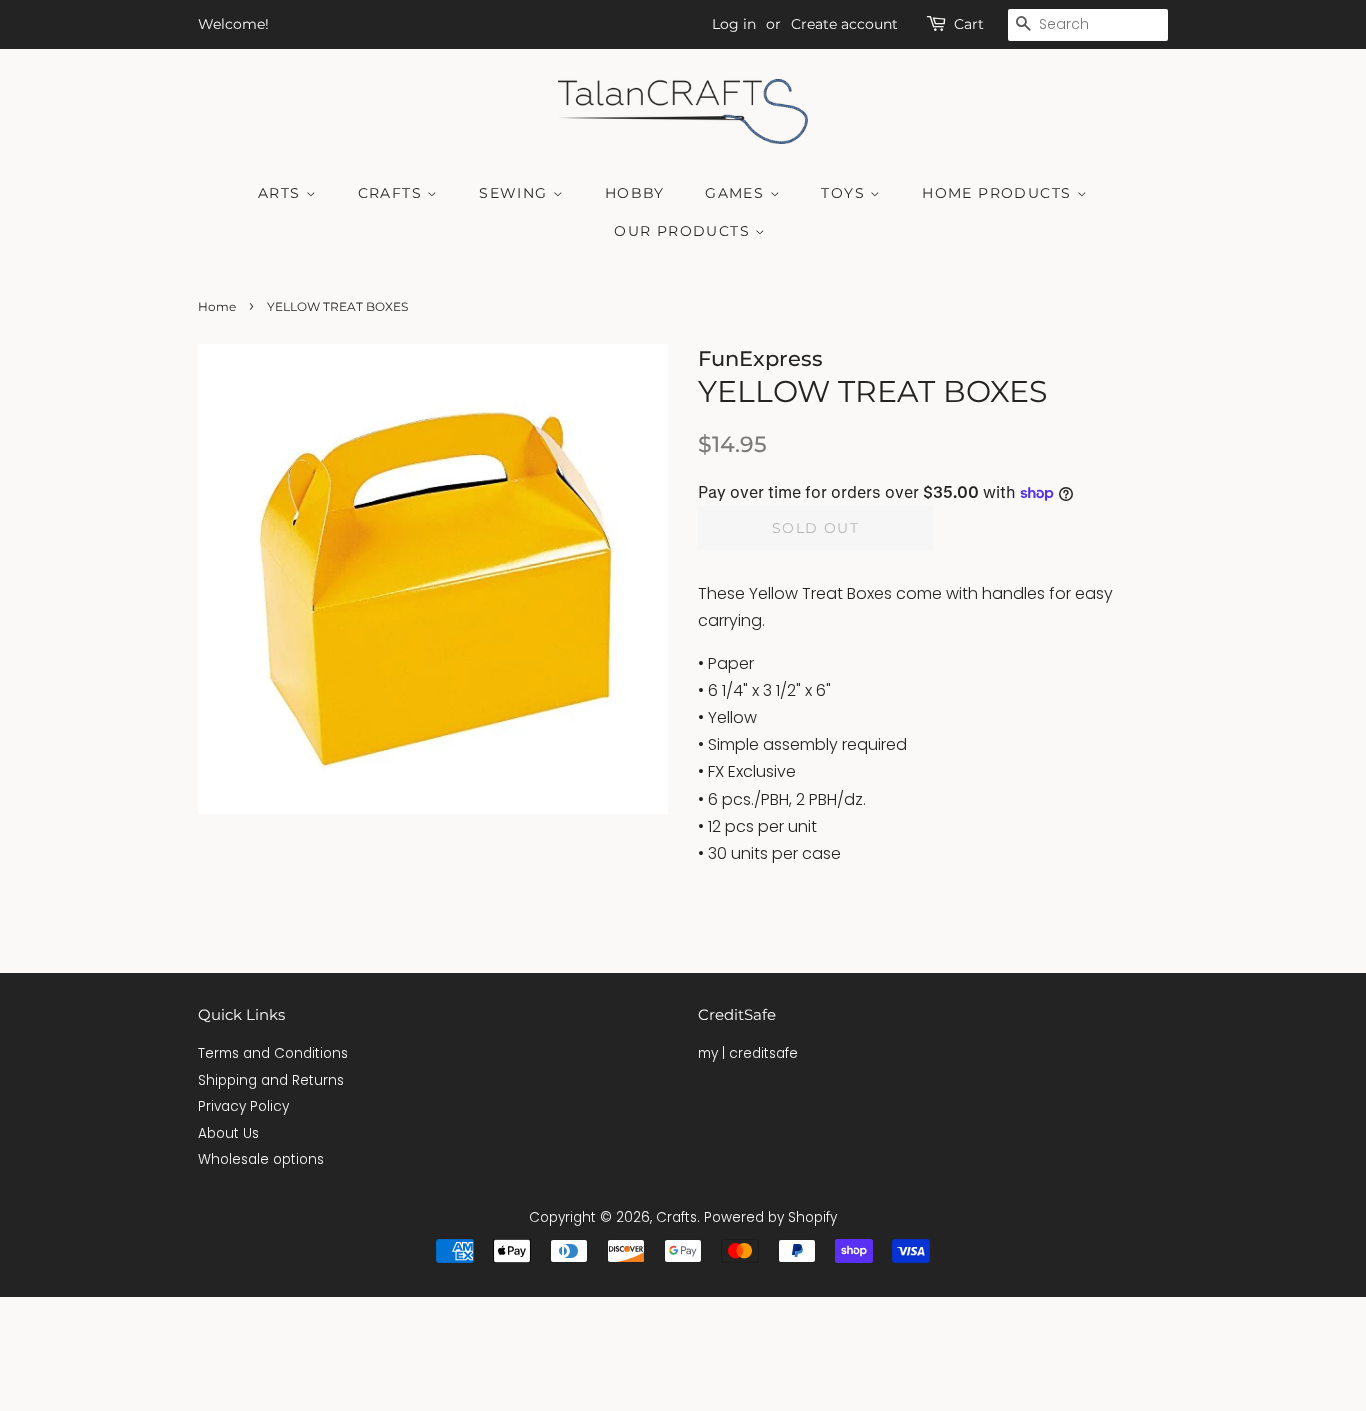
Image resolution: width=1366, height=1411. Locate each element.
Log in (734, 24)
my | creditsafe (748, 1053)
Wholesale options (261, 1159)
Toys (845, 193)
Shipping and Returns (271, 1080)
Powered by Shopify (770, 1217)
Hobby (635, 193)
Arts (282, 193)
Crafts (393, 193)
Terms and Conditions (273, 1053)
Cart (969, 24)
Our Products (684, 231)
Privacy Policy (243, 1106)
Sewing (516, 193)
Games (737, 193)
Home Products (999, 193)
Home (217, 306)
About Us (228, 1133)
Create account (844, 24)
